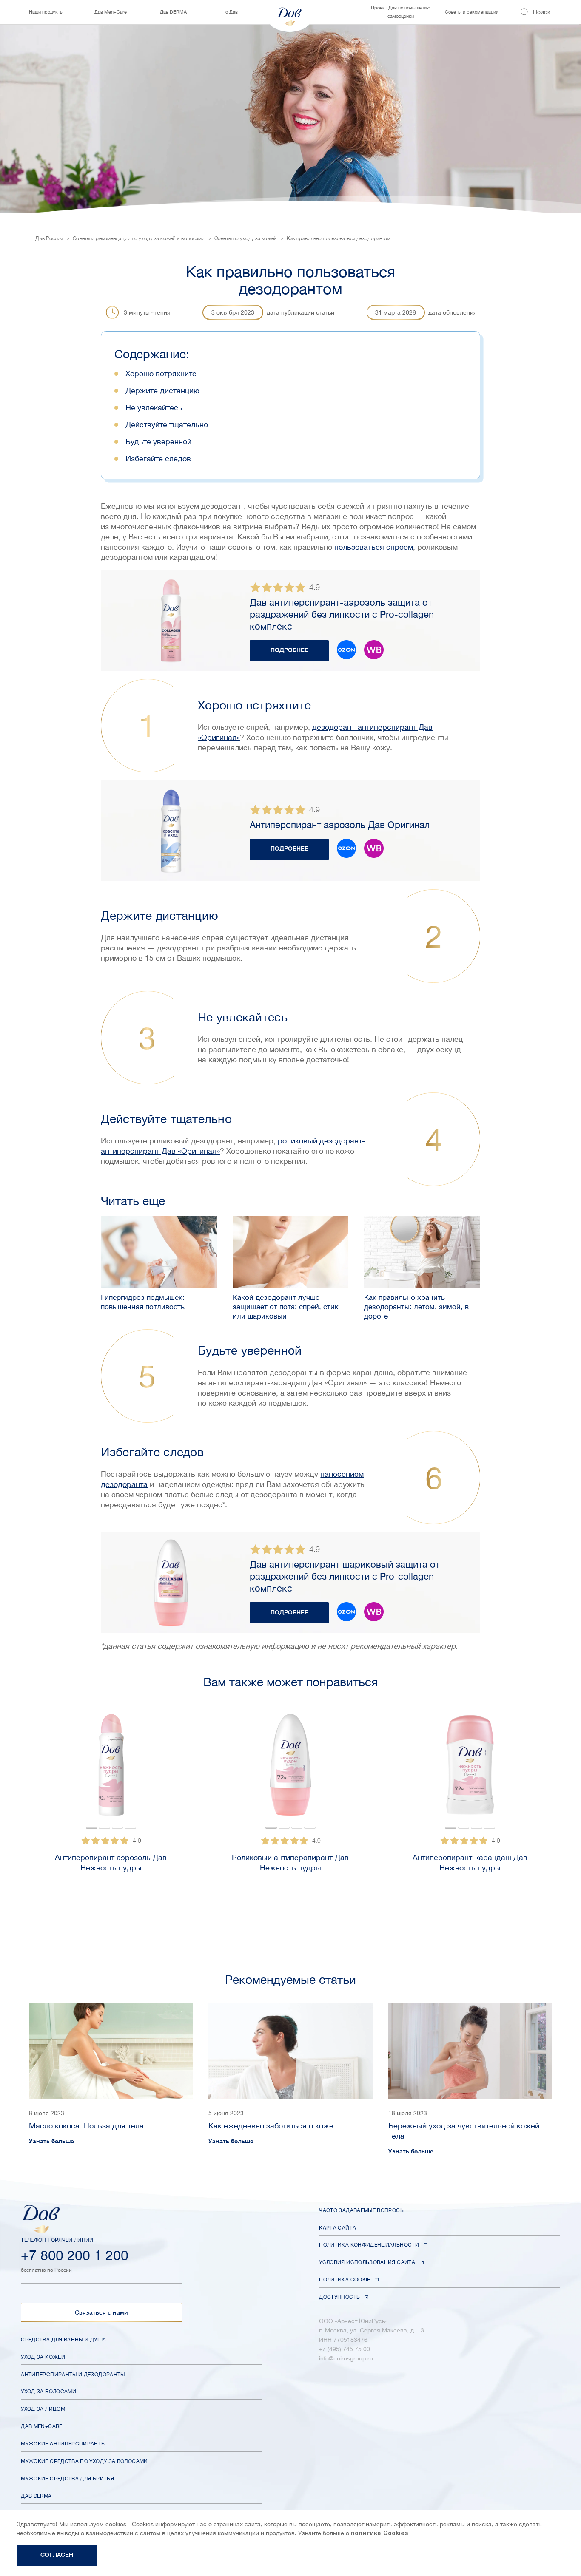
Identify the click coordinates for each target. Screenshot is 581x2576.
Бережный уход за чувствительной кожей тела (464, 2131)
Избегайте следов (158, 458)
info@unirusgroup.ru (346, 2358)
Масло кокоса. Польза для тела (86, 2126)
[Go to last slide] (51, 1769)
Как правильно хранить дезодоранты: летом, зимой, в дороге (416, 1307)
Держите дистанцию (162, 390)
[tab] (92, 1828)
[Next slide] (171, 1769)
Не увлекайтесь (154, 407)
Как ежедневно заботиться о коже (271, 2126)
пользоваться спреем (374, 547)
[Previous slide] (16, 1803)
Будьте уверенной (158, 441)
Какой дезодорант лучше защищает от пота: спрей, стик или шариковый (286, 1307)
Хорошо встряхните (161, 373)
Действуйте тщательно (167, 424)
